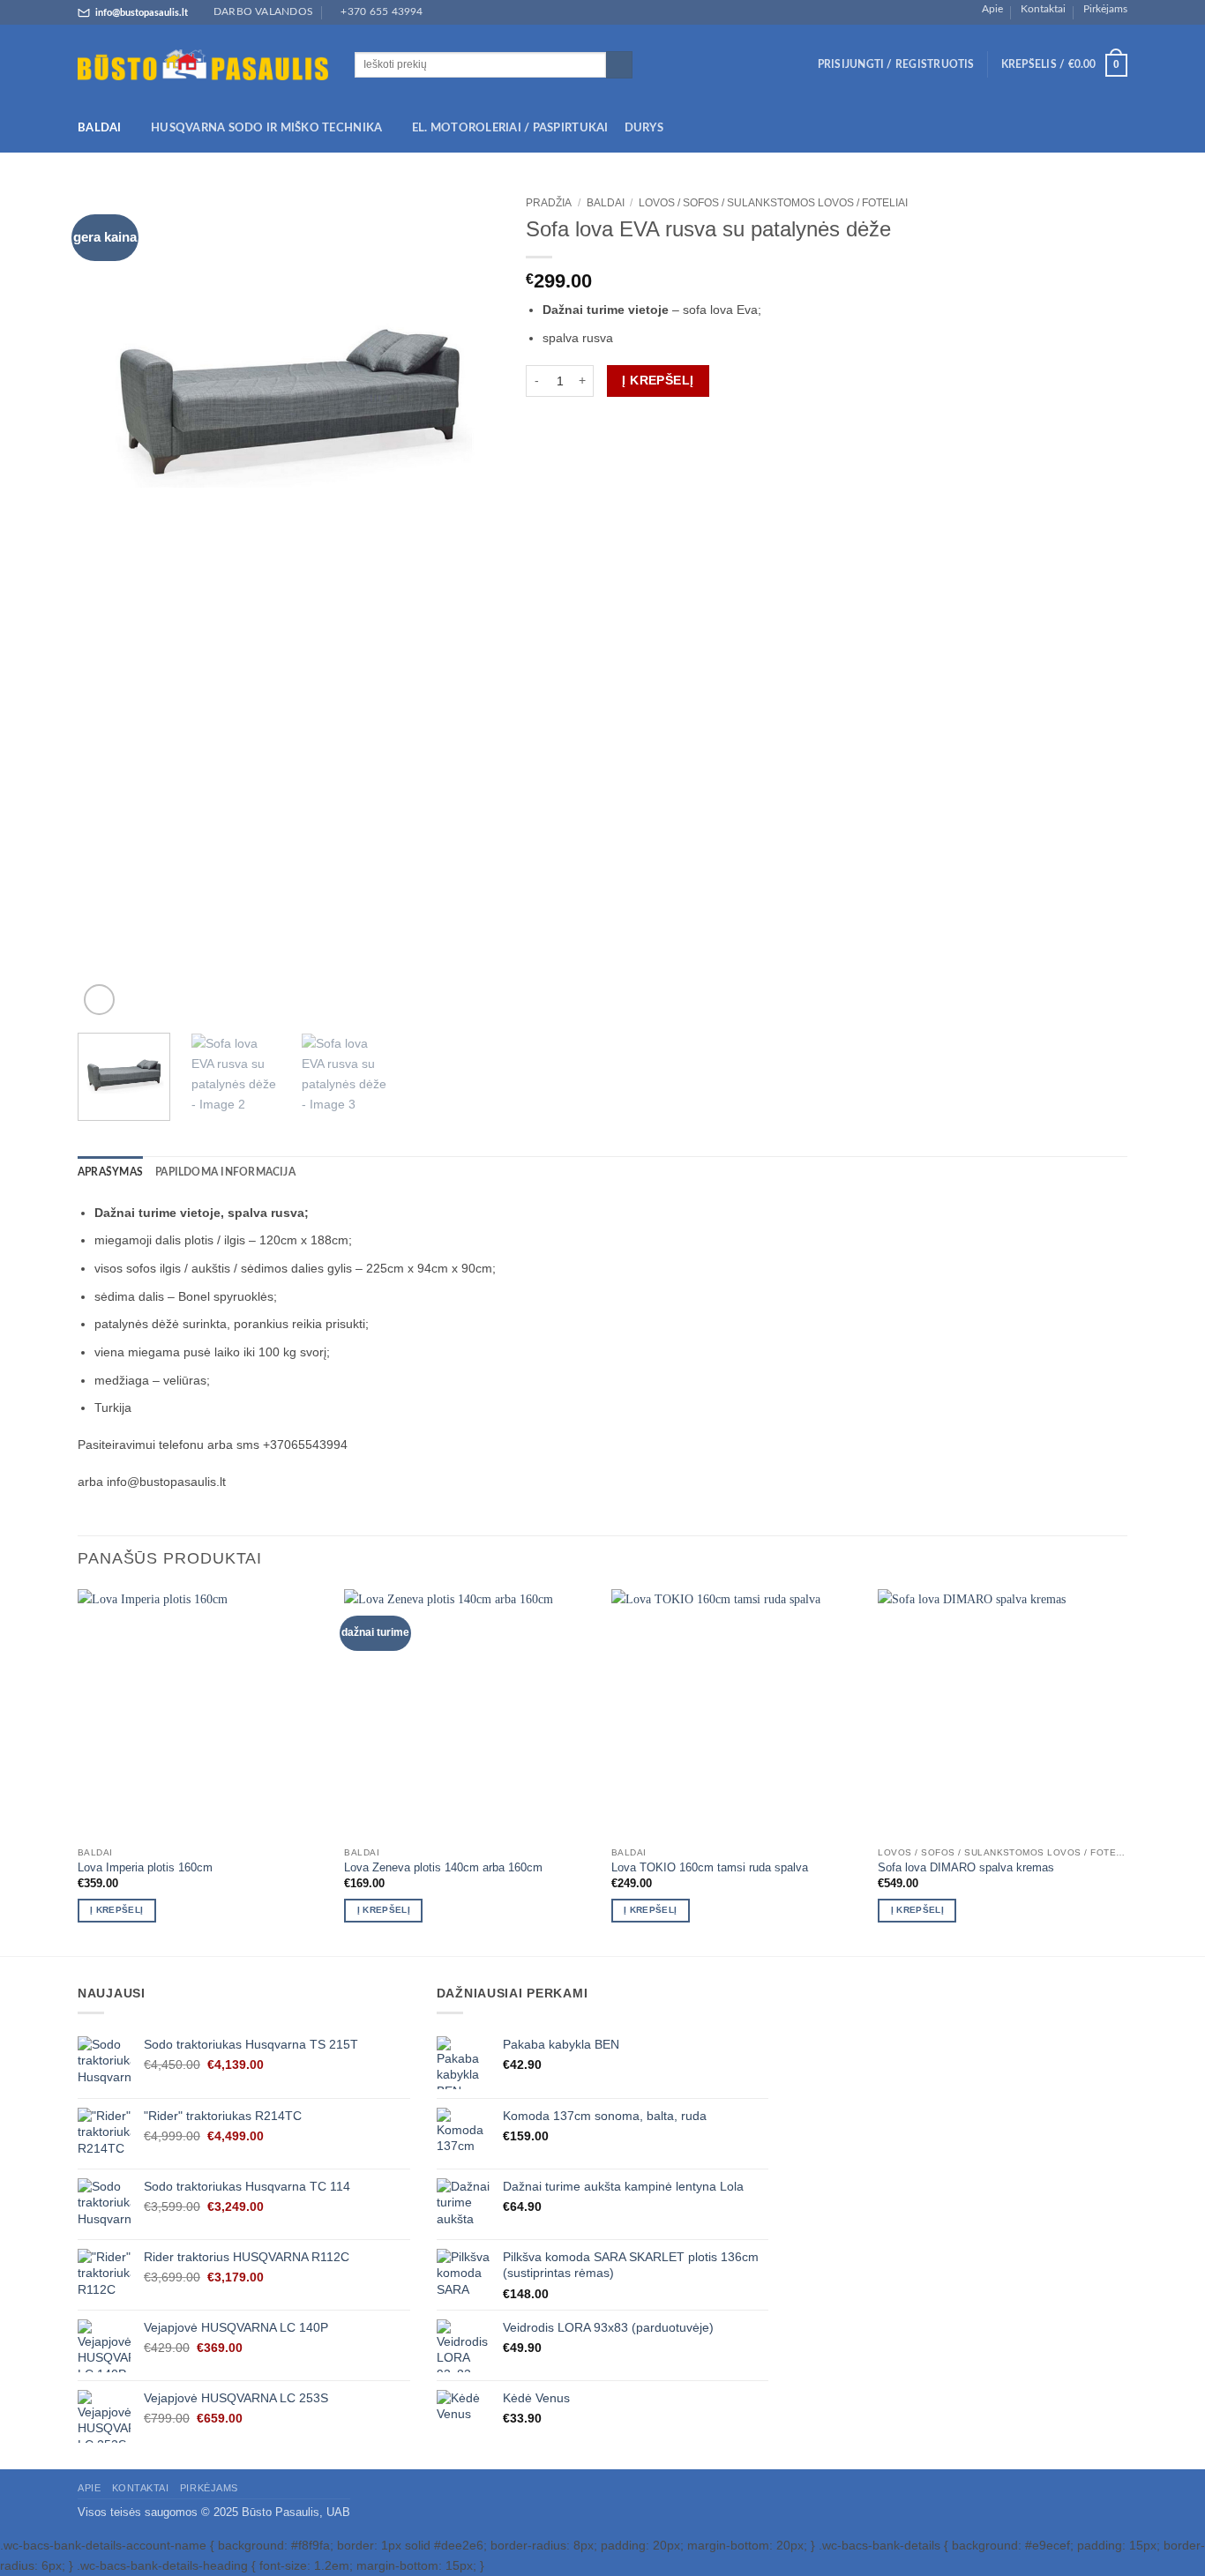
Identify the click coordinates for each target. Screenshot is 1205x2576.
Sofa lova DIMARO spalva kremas (966, 1867)
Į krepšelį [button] (116, 1910)
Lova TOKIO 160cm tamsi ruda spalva (710, 1867)
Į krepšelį (658, 380)
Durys (644, 128)
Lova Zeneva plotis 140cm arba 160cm (443, 1867)
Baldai (100, 128)
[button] (896, 65)
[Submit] (619, 65)
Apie (992, 9)
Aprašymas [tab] (110, 1172)
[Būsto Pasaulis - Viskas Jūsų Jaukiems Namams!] (203, 65)
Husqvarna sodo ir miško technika (266, 128)
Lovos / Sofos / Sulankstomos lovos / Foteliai (773, 203)
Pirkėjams (1105, 9)
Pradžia (549, 203)
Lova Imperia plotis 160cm (145, 1867)
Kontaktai (1043, 9)
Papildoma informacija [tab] (225, 1172)
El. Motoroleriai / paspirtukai (510, 128)
